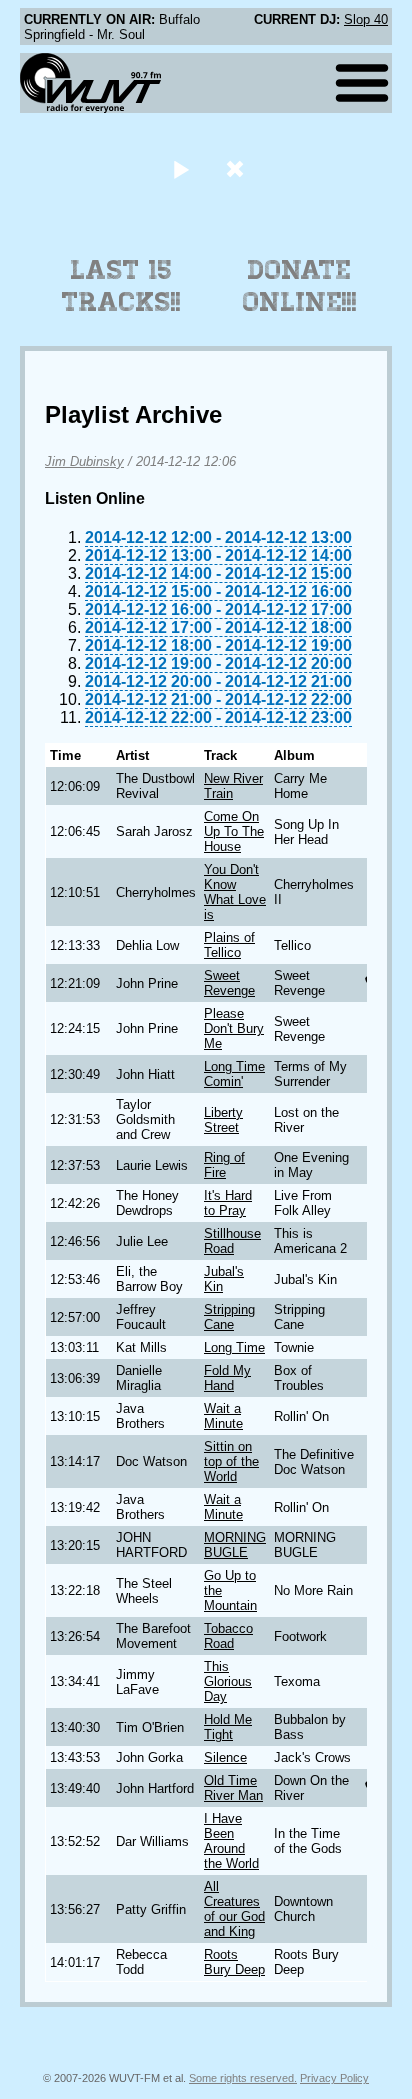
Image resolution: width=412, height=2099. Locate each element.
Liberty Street (223, 1120)
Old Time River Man (233, 1788)
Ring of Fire (224, 1165)
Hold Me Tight (228, 1727)
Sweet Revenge (229, 983)
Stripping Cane (229, 1317)
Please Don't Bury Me (234, 1028)
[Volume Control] (237, 168)
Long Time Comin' (234, 1074)
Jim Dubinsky (84, 461)
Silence (225, 1757)
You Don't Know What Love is (235, 892)
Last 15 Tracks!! (121, 286)
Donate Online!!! (300, 286)
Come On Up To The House (234, 831)
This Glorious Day (228, 1681)
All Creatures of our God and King (234, 1909)
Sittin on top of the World (231, 1461)
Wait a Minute (223, 1416)
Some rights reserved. (243, 2078)
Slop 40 (366, 19)
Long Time (234, 1347)
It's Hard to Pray (228, 1203)
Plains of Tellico (229, 945)
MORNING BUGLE (235, 1545)
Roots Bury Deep (234, 1962)
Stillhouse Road (232, 1241)
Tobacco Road (228, 1636)
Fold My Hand (227, 1378)
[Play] (180, 168)
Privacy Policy (334, 2078)
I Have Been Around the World (231, 1841)
